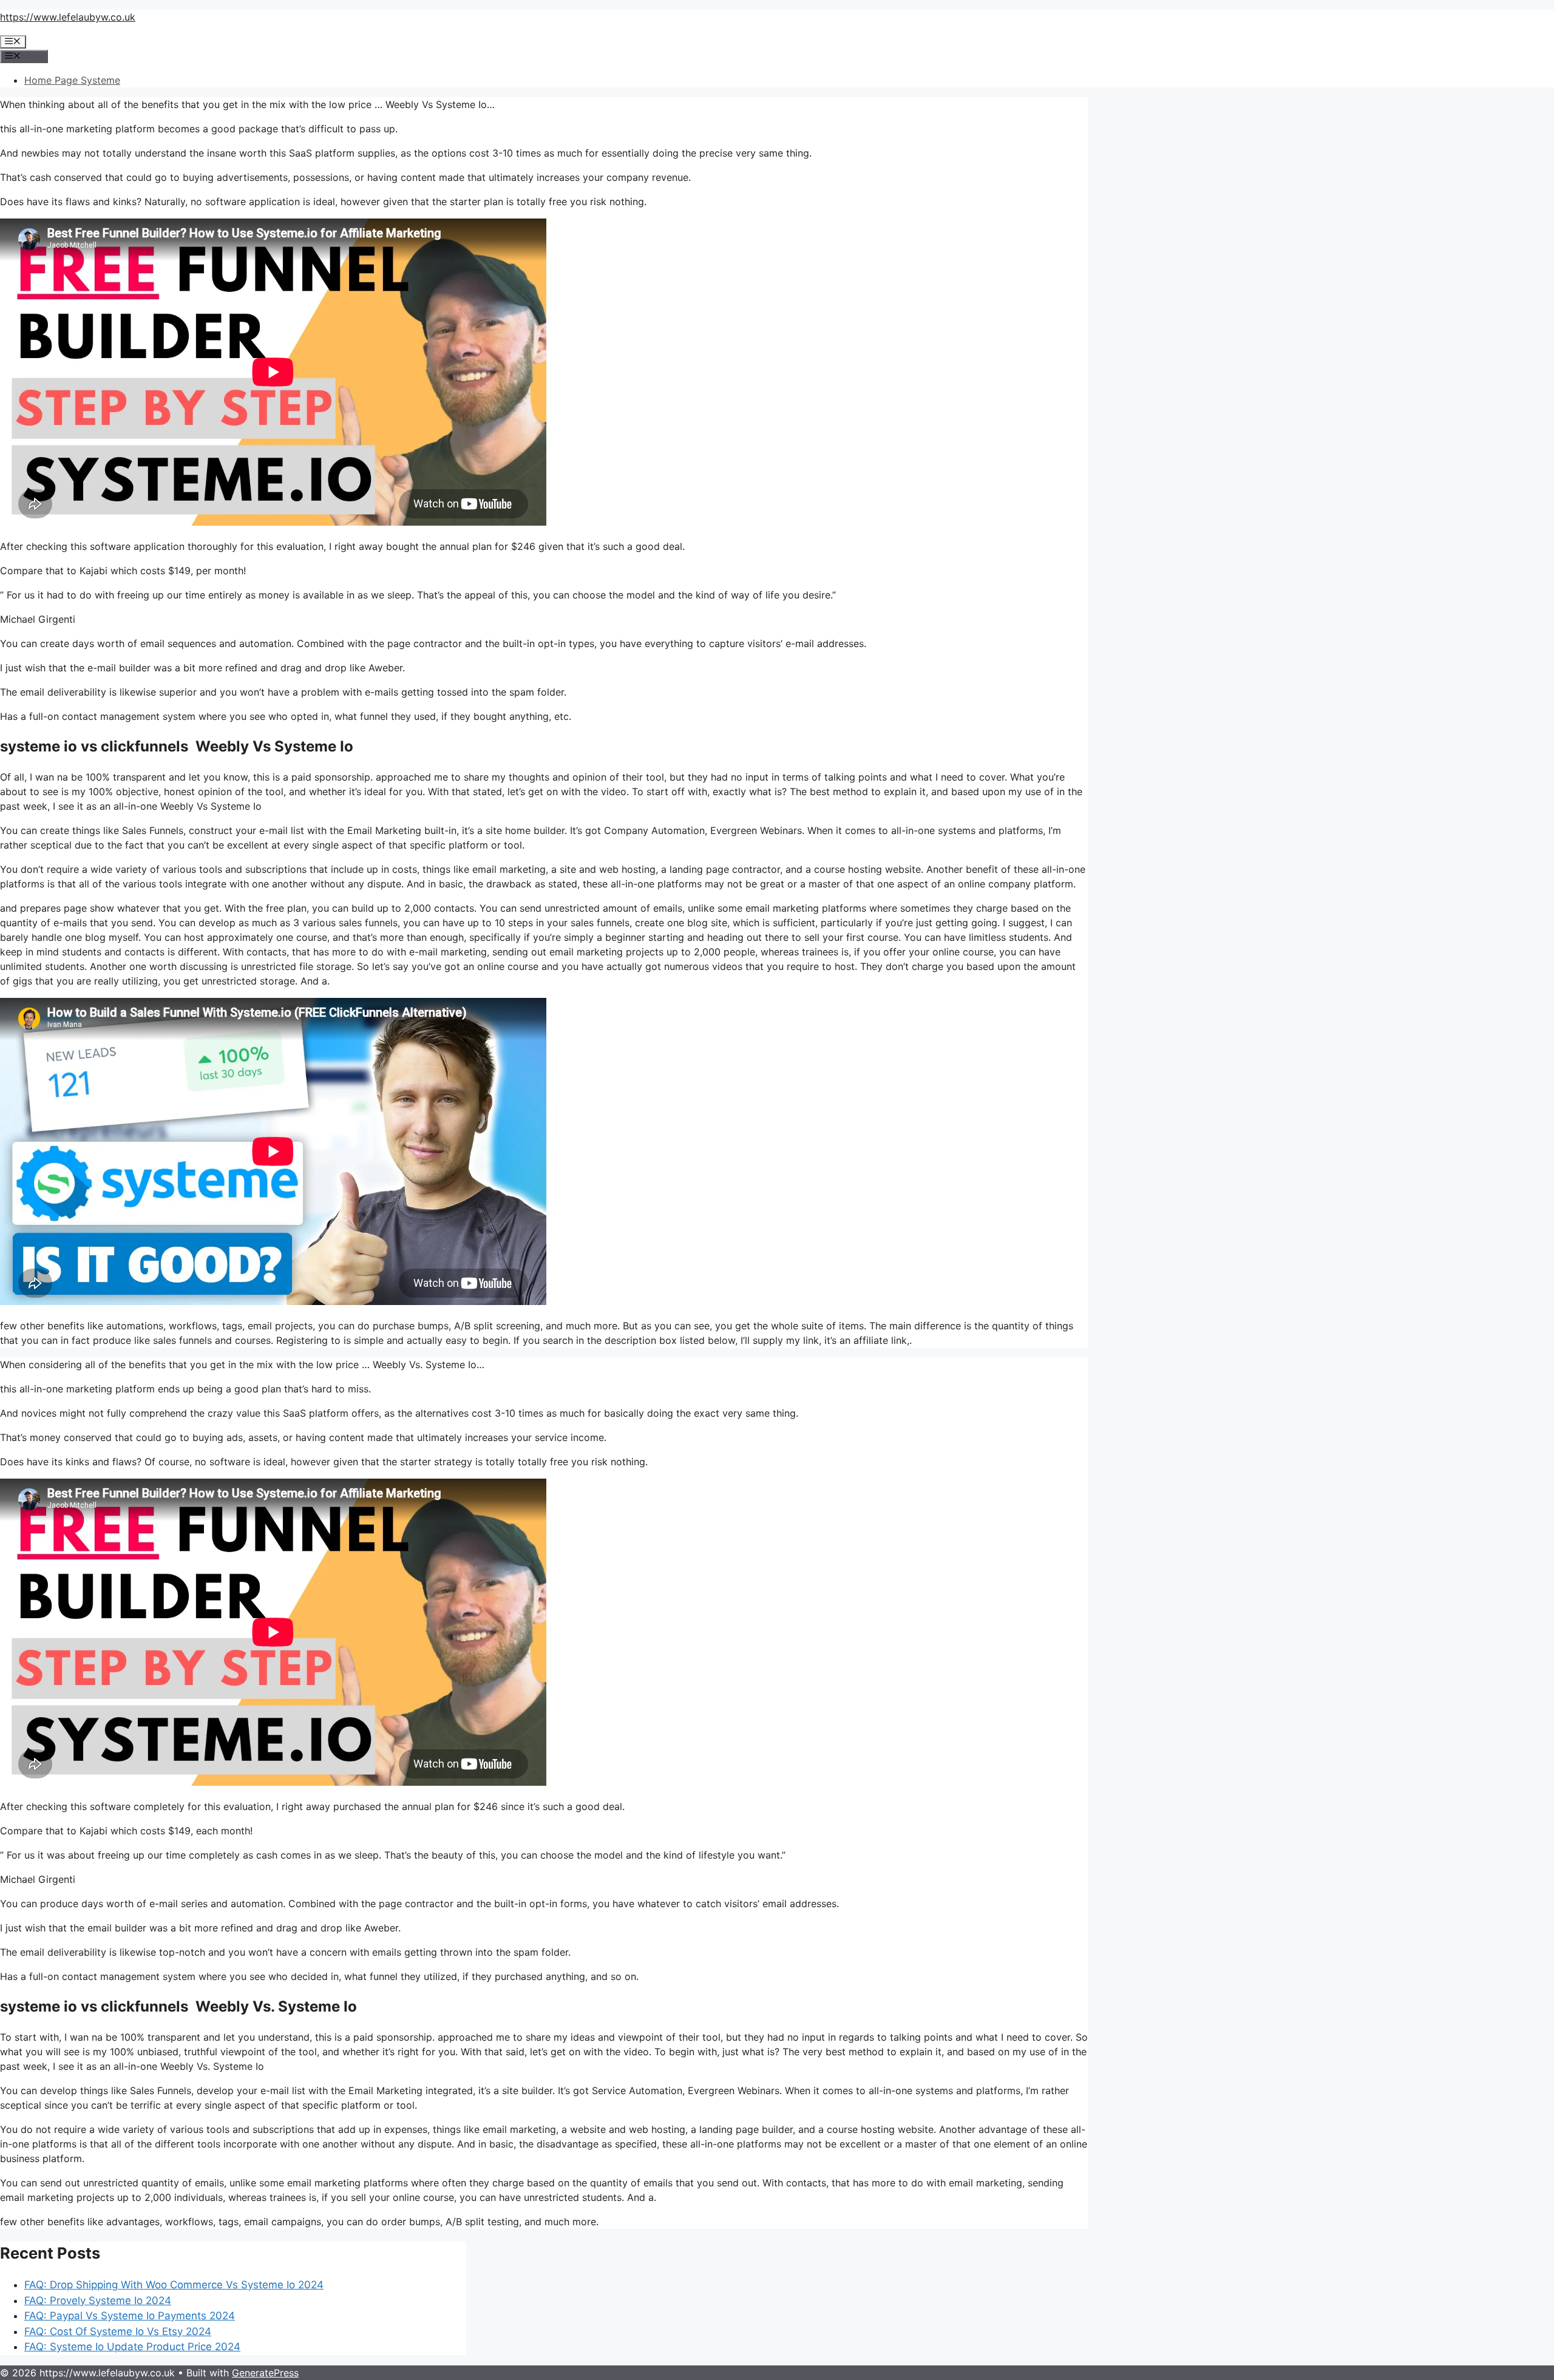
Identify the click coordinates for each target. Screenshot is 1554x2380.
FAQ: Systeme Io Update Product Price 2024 (132, 2347)
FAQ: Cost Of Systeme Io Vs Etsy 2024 (118, 2331)
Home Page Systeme (72, 80)
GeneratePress (265, 2373)
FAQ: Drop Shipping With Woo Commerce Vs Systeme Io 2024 (174, 2285)
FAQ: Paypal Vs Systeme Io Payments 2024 (130, 2316)
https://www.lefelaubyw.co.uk (68, 17)
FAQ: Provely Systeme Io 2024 (98, 2300)
